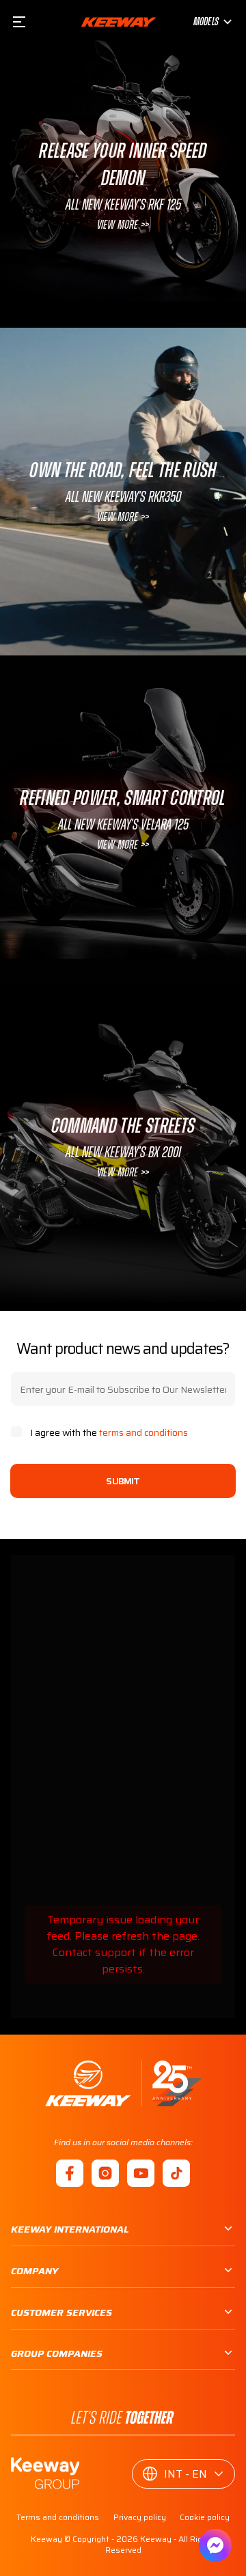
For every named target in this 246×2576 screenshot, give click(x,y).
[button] (183, 2474)
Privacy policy (140, 2517)
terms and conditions (143, 1432)
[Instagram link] (105, 2173)
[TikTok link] (176, 2173)
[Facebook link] (70, 2173)
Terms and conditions (58, 2517)
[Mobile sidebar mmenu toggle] (19, 22)
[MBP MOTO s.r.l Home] (118, 22)
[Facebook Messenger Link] (215, 2545)
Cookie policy (205, 2517)
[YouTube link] (141, 2173)
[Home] (123, 2083)
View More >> (123, 225)
